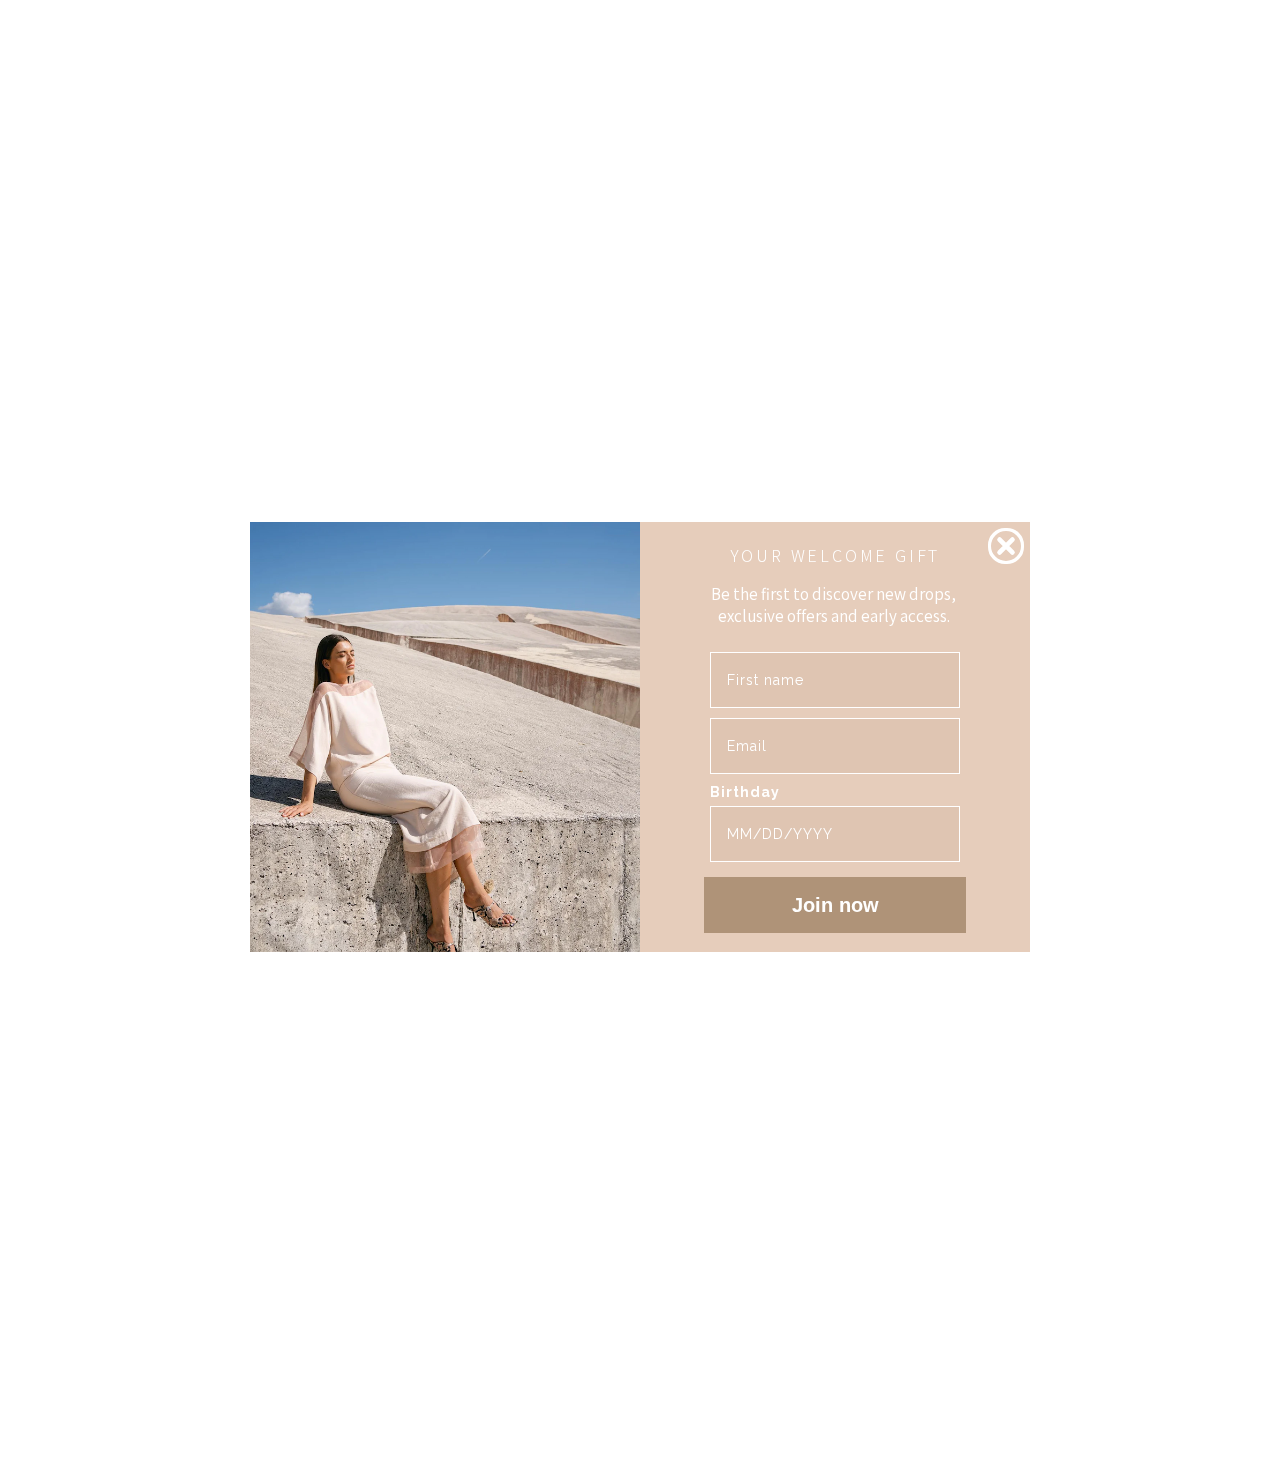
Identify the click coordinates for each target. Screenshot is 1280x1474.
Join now (835, 905)
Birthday (745, 792)
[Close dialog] (1006, 546)
